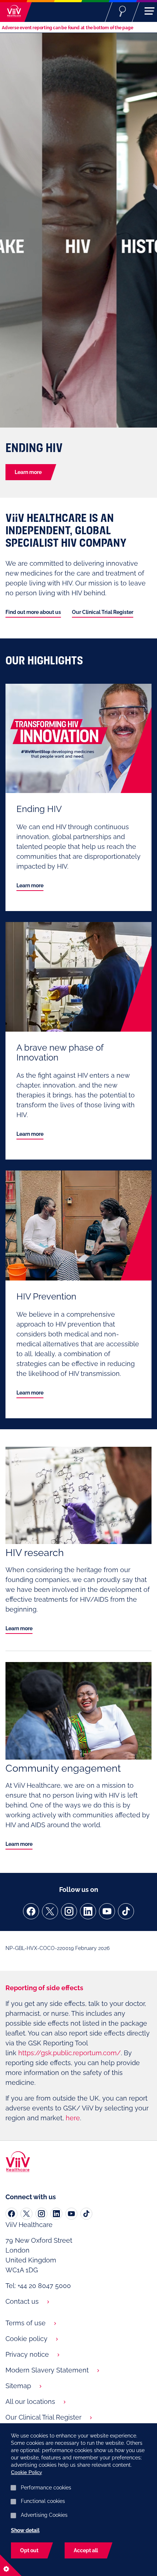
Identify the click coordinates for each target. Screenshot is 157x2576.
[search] (122, 11)
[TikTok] (86, 2214)
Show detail (25, 2530)
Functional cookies (43, 2501)
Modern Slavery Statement (47, 2370)
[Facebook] (12, 2214)
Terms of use (26, 2323)
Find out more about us (33, 612)
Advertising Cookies (44, 2515)
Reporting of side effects (44, 1988)
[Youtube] (71, 2214)
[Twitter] (26, 2214)
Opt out (29, 2550)
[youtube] (107, 1911)
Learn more (28, 472)
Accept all (86, 2550)
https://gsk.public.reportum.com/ (70, 2053)
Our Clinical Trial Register (103, 612)
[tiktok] (126, 1911)
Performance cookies (46, 2488)
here (73, 2118)
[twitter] (50, 1911)
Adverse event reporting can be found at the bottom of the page (68, 28)
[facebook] (31, 1911)
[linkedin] (88, 1911)
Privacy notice (27, 2354)
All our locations (30, 2402)
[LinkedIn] (56, 2214)
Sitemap (18, 2386)
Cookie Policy (26, 2472)
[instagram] (69, 1911)
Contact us (22, 2301)
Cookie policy (26, 2339)
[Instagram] (41, 2214)
